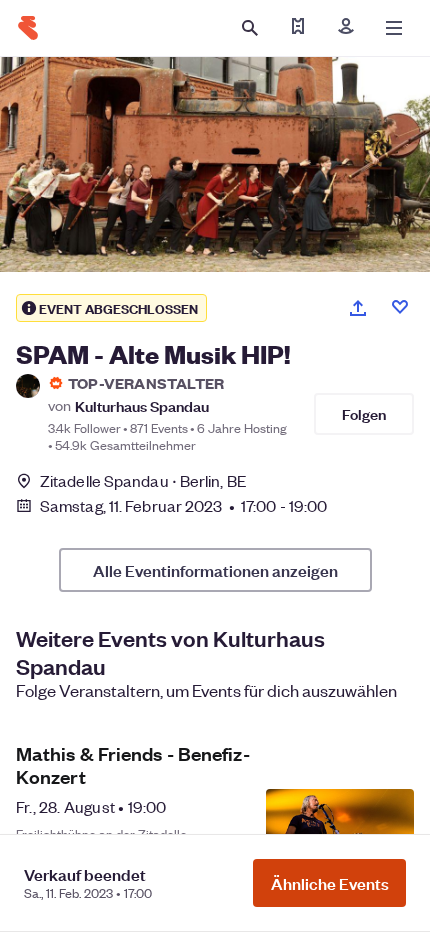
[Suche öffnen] (250, 28)
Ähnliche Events (330, 883)
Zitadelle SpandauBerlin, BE (143, 480)
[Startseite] (28, 28)
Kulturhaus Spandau (142, 405)
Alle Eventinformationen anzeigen (215, 570)
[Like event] (400, 307)
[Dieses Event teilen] (358, 308)
